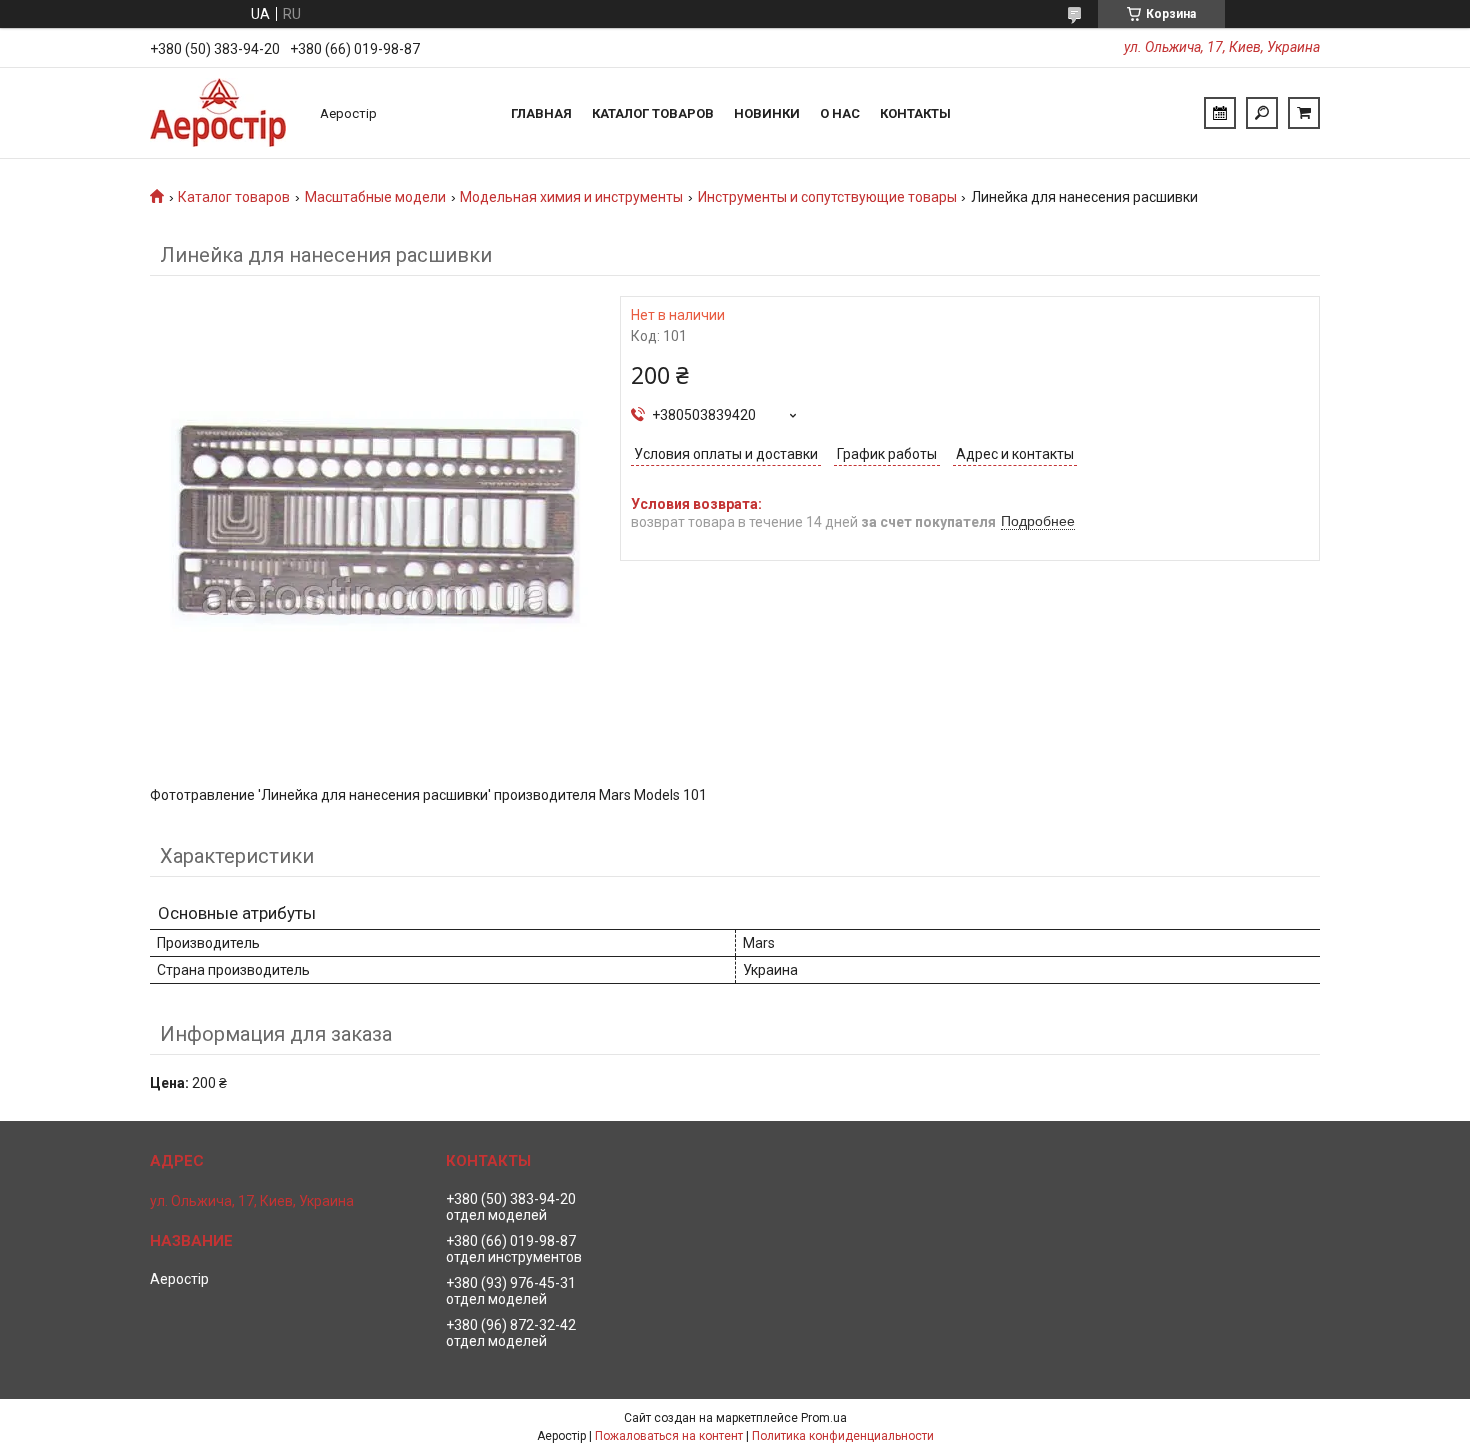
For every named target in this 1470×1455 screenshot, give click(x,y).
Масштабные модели (375, 197)
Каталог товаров (653, 113)
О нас (840, 113)
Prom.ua (824, 1418)
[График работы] (1220, 113)
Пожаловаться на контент (669, 1436)
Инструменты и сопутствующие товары (827, 197)
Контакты (915, 113)
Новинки (767, 113)
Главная (541, 113)
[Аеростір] (225, 113)
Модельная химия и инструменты (571, 197)
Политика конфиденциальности (843, 1436)
